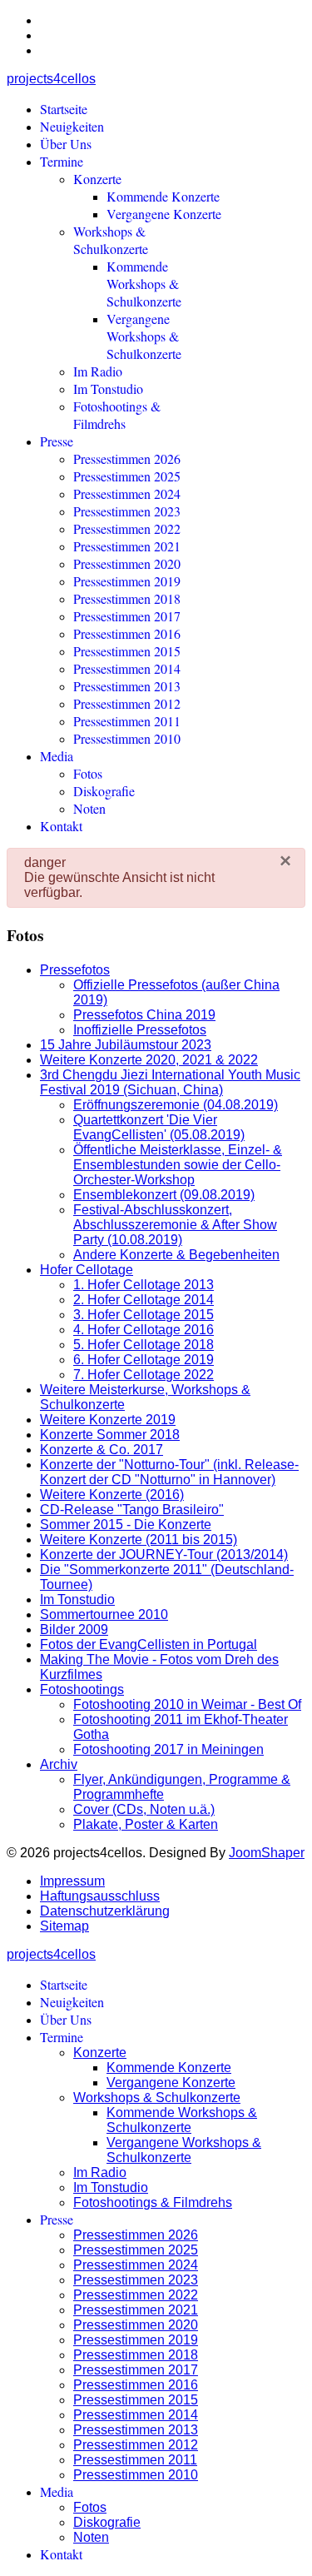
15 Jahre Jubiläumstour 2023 (126, 1045)
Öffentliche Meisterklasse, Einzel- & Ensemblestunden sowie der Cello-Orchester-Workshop (178, 1165)
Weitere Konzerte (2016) (112, 1495)
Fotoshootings (82, 1689)
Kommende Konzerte (163, 196)
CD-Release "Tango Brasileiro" (132, 1510)
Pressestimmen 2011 (127, 721)
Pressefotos (75, 970)
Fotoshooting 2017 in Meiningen (168, 1749)
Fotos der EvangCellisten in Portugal (149, 1644)
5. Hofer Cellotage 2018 (144, 1345)
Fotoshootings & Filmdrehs (117, 415)
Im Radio (98, 371)
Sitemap (64, 1926)
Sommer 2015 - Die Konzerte (126, 1525)
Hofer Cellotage (87, 1270)
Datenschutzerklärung (105, 1911)
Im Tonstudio (108, 389)
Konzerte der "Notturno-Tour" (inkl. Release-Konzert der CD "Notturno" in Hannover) (169, 1472)
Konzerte (97, 179)
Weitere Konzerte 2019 (108, 1420)
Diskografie (104, 791)
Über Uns (66, 144)
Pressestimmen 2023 (127, 511)
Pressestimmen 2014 (127, 668)
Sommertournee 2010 (104, 1614)
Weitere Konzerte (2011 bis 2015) (139, 1540)
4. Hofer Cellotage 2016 (144, 1330)
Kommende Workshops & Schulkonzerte (144, 284)
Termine (62, 161)
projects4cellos (51, 79)
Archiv (59, 1764)
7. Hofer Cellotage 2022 (144, 1375)
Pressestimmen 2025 (127, 476)
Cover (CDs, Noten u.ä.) (144, 1809)
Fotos (88, 773)
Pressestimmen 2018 (127, 598)
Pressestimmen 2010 (127, 738)
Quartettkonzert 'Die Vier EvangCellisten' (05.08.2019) (159, 1127)
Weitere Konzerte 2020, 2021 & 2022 (149, 1060)
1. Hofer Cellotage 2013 (144, 1285)
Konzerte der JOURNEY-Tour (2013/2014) (164, 1555)
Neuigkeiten (72, 126)
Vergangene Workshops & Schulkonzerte (144, 336)
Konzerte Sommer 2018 (110, 1435)
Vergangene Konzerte (164, 214)
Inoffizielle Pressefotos (140, 1030)
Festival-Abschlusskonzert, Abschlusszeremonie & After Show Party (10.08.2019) (175, 1225)
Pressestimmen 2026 (127, 458)
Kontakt (61, 826)
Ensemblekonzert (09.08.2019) (164, 1195)
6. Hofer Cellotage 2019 (144, 1360)
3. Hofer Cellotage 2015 (144, 1315)
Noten (89, 808)
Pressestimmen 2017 (127, 616)
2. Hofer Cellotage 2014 (144, 1300)
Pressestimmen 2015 (127, 651)
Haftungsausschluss (100, 1896)
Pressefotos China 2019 (144, 1015)
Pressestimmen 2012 (127, 703)
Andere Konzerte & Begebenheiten (176, 1255)
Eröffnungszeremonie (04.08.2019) (176, 1105)
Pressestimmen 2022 (127, 528)
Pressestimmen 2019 (127, 581)
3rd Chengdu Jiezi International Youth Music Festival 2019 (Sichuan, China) (170, 1082)
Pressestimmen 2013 (127, 686)
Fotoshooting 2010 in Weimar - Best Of (187, 1704)
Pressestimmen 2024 (127, 493)
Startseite (64, 109)
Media (57, 756)
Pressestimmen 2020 (127, 563)
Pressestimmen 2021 (127, 546)
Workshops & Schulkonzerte (111, 240)
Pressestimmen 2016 (127, 633)
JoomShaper (267, 1853)
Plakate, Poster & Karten (146, 1824)
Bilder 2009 (74, 1629)
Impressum (72, 1881)
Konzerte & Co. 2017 (102, 1450)
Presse (57, 441)
